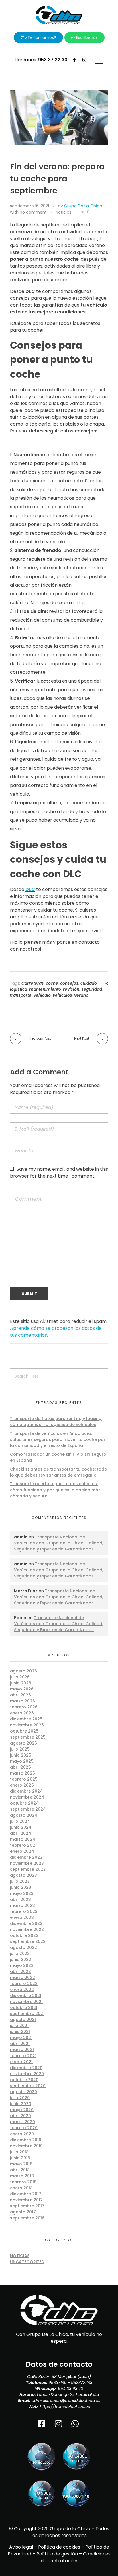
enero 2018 (21, 2188)
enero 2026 (22, 1713)
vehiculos (62, 995)
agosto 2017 (23, 2212)
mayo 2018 (21, 2164)
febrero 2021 (23, 2056)
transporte (21, 995)
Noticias (64, 212)
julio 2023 (20, 1881)
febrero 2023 (24, 1911)
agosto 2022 (23, 1947)
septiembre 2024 (28, 1809)
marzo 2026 (22, 1701)
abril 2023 (20, 1899)
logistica (19, 989)
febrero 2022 (24, 1984)
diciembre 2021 (26, 1996)
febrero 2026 (24, 1707)
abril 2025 (20, 1767)
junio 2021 (20, 2032)
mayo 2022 (22, 1965)
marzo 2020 (22, 2122)
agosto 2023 (23, 1875)
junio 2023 (21, 1887)
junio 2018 (20, 2158)
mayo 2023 (22, 1893)
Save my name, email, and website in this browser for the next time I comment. (59, 1173)
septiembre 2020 (28, 2086)
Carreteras (33, 983)
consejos (69, 983)
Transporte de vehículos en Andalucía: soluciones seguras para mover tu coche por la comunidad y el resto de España (58, 1439)
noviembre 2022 (27, 1929)
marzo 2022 (22, 1978)
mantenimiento (45, 989)
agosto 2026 (23, 1671)
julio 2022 (20, 1953)
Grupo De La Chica (83, 206)
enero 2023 (22, 1917)
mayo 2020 (22, 2110)
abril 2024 (21, 1833)
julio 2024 (20, 1821)
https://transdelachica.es (65, 2407)
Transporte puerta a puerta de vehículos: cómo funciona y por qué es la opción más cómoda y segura (55, 1490)
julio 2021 (19, 2026)
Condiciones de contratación (76, 2557)
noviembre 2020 (27, 2074)
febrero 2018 (23, 2182)
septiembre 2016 (27, 2218)
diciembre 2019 (26, 2140)
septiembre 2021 (27, 2014)
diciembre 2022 (26, 1923)
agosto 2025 (23, 1743)
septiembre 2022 (28, 1941)
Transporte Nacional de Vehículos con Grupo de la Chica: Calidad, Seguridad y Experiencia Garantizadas (59, 1543)
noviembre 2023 (27, 1863)
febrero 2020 (24, 2128)
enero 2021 (21, 2062)
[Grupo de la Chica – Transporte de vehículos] (59, 15)
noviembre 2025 (27, 1725)
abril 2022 (20, 1971)
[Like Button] (82, 212)
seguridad (92, 989)
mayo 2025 (22, 1761)
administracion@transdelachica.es (66, 2401)
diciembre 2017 (26, 2194)
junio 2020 (21, 2104)
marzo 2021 (22, 2050)
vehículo (42, 995)
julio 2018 (19, 2152)
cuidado (89, 983)
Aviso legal (21, 2547)
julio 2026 (20, 1677)
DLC (30, 889)
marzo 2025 (22, 1773)
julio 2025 (20, 1749)
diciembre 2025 (26, 1719)
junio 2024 (21, 1827)
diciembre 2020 (26, 2068)
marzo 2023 (22, 1905)
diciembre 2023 (26, 1857)
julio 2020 (20, 2098)
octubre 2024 (24, 1803)
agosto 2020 (23, 2092)
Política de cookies (59, 2547)
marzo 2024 (23, 1839)
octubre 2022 (24, 1935)
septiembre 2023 (28, 1869)
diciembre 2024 (26, 1791)
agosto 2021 (23, 2020)
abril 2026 (20, 1695)
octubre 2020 (24, 2080)
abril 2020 (20, 2116)
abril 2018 (20, 2170)
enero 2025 (22, 1785)
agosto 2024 (24, 1815)
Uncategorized (27, 2262)
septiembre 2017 (27, 2206)
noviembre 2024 (27, 1797)
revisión (71, 989)
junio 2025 (21, 1755)
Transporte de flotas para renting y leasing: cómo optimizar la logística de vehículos (56, 1422)
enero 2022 (22, 1990)
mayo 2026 (22, 1689)
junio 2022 (21, 1959)
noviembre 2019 (26, 2146)
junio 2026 (21, 1683)
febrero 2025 (24, 1779)
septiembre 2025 (28, 1737)
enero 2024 (22, 1851)
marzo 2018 (22, 2176)
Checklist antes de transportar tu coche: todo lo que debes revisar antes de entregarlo (59, 1472)
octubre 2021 (24, 2008)
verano (81, 995)
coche (52, 983)
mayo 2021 (21, 2038)
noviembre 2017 (26, 2200)
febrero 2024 (24, 1845)
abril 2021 (20, 2044)
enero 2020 (22, 2134)
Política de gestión (57, 2554)
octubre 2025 (24, 1731)
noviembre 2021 (26, 2002)
